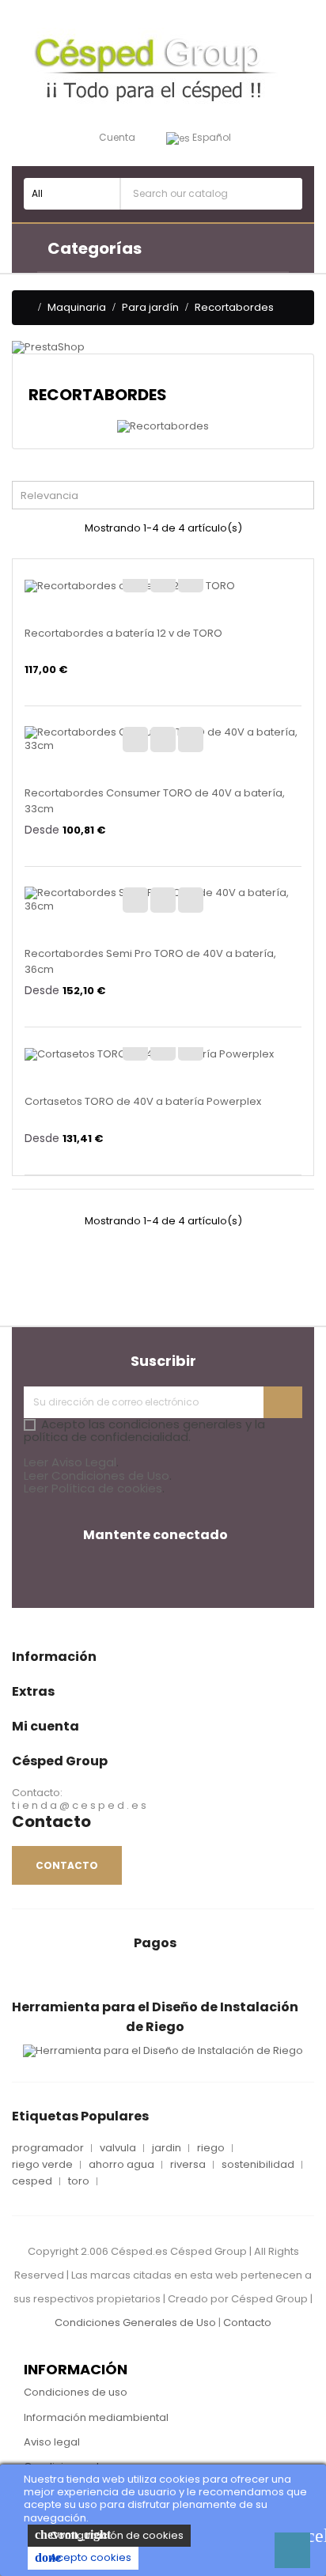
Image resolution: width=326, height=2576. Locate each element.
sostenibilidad (258, 2165)
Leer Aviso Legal (70, 1462)
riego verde (42, 2165)
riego (211, 2148)
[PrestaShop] (48, 347)
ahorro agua (121, 2165)
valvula (118, 2148)
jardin (167, 2148)
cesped (32, 2181)
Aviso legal (52, 2442)
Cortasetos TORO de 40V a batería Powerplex (143, 1101)
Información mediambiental (96, 2417)
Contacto (247, 2323)
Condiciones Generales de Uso (135, 2323)
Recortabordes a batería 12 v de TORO (123, 633)
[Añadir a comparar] (163, 580)
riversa (188, 2165)
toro (79, 2181)
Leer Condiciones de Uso (97, 1475)
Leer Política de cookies (93, 1488)
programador (48, 2148)
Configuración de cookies (109, 2535)
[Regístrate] (283, 1402)
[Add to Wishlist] (135, 580)
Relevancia (167, 494)
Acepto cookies (83, 2557)
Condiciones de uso (76, 2392)
